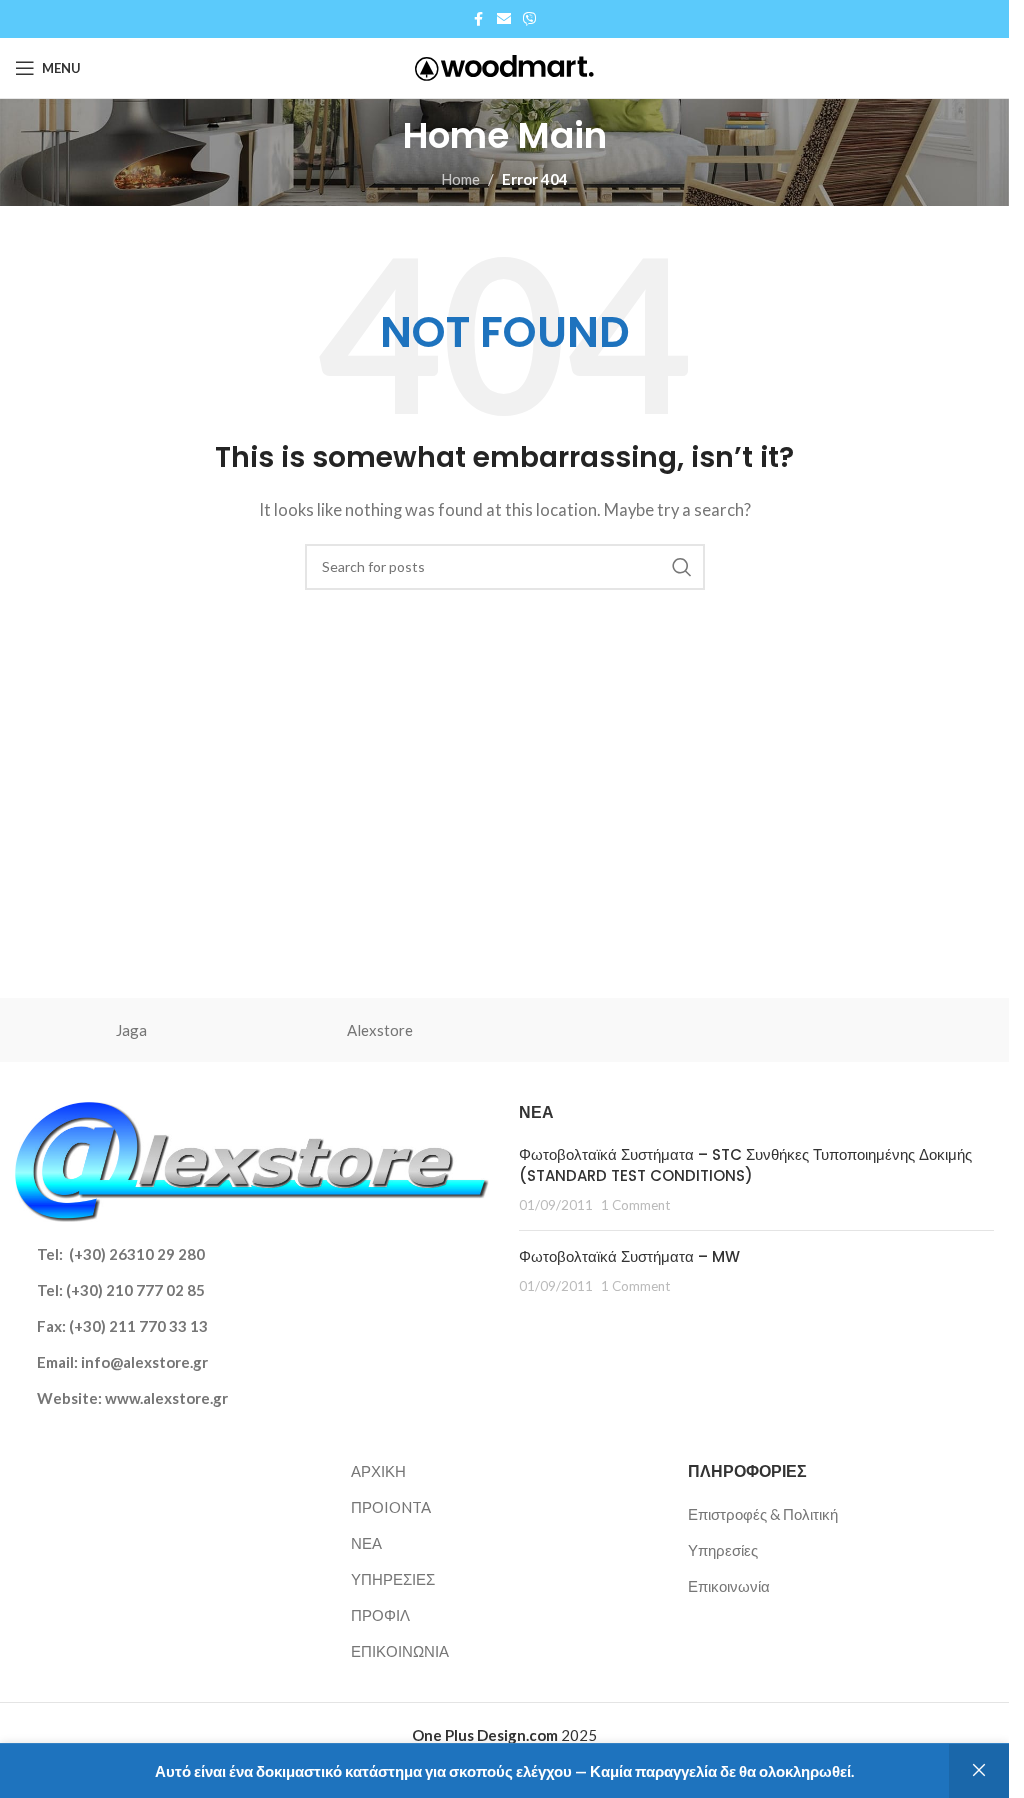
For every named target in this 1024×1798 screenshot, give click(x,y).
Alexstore (380, 1030)
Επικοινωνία (729, 1586)
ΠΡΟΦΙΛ (380, 1615)
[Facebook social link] (479, 19)
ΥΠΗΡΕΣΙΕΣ (393, 1579)
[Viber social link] (530, 19)
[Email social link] (504, 19)
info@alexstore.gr (144, 1362)
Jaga (131, 1030)
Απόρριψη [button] (979, 1771)
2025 (504, 1735)
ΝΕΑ (366, 1543)
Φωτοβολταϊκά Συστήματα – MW (629, 1256)
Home (460, 179)
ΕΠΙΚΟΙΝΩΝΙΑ (400, 1651)
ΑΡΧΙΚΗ (378, 1471)
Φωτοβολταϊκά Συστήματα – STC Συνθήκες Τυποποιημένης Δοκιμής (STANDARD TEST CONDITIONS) (745, 1165)
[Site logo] (504, 66)
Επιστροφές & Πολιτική (763, 1514)
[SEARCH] (682, 567)
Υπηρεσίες (723, 1550)
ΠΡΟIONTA (391, 1507)
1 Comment (635, 1205)
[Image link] (252, 1160)
